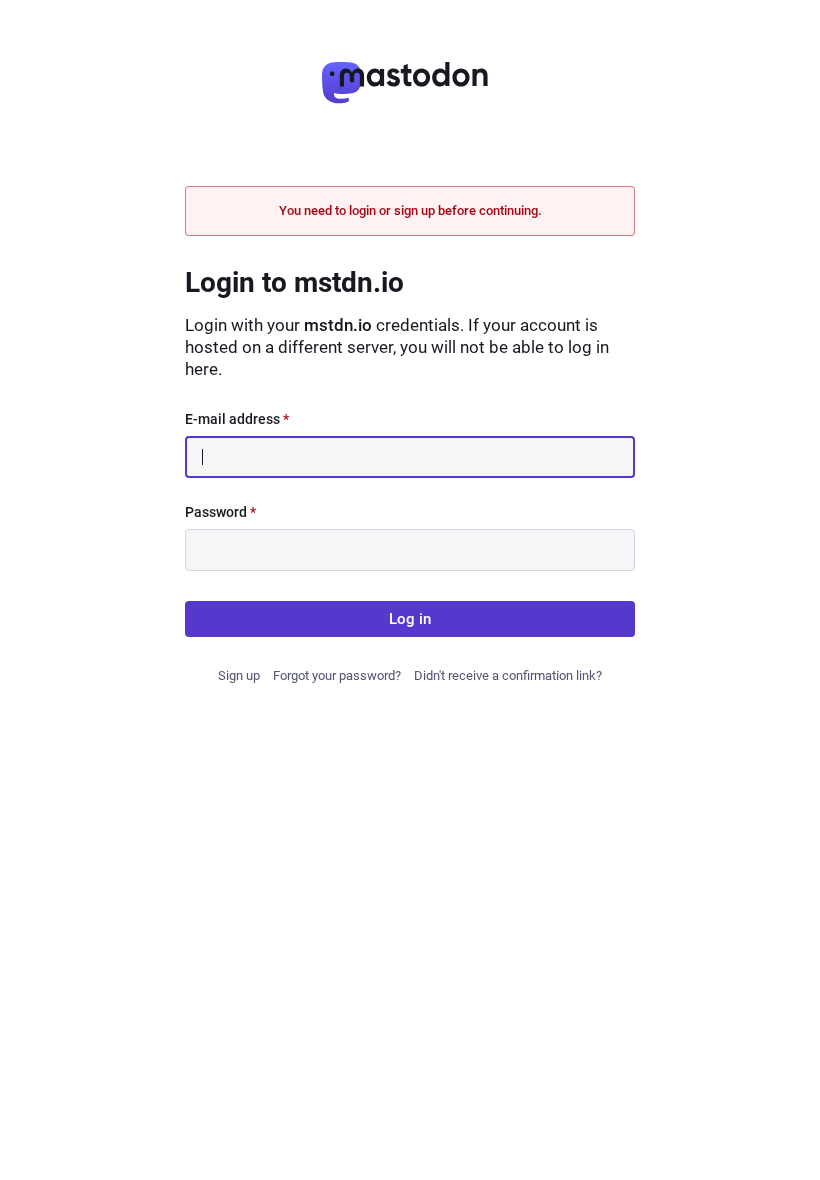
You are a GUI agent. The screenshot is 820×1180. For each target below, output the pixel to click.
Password (220, 512)
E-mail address (237, 419)
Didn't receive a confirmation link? (508, 675)
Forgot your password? (337, 675)
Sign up (239, 675)
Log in (410, 619)
